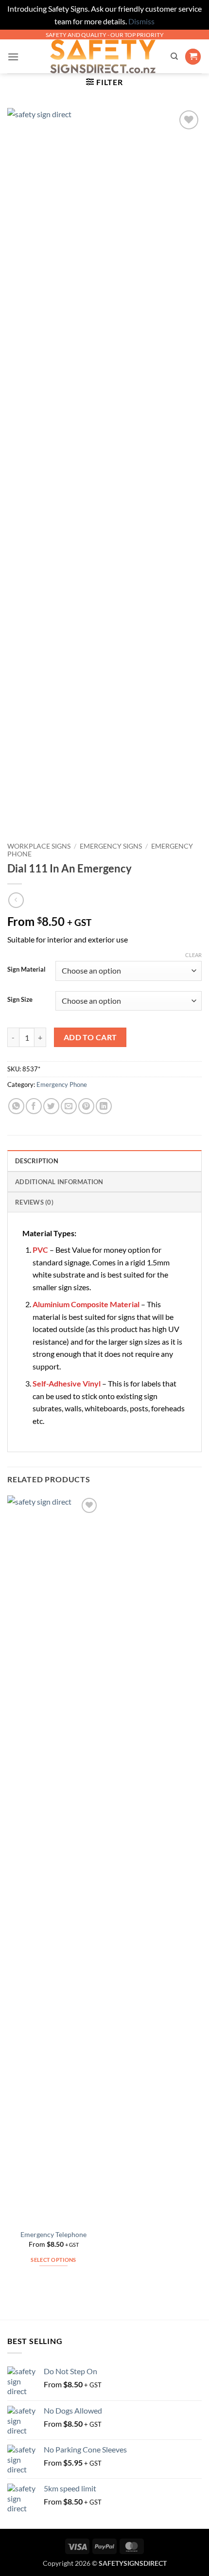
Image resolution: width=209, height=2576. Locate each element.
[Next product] (16, 900)
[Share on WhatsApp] (16, 1106)
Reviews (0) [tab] (34, 1202)
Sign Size (20, 1000)
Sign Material (26, 970)
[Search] (174, 56)
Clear (193, 955)
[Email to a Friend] (69, 1106)
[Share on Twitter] (51, 1106)
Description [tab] (37, 1161)
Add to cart (90, 1037)
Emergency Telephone (53, 2235)
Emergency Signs (111, 846)
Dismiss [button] (141, 21)
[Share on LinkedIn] (104, 1106)
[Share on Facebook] (34, 1106)
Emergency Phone (62, 1084)
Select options (53, 2260)
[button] (13, 57)
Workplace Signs (39, 846)
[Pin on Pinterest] (86, 1106)
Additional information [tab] (59, 1182)
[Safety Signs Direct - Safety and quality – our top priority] (103, 56)
